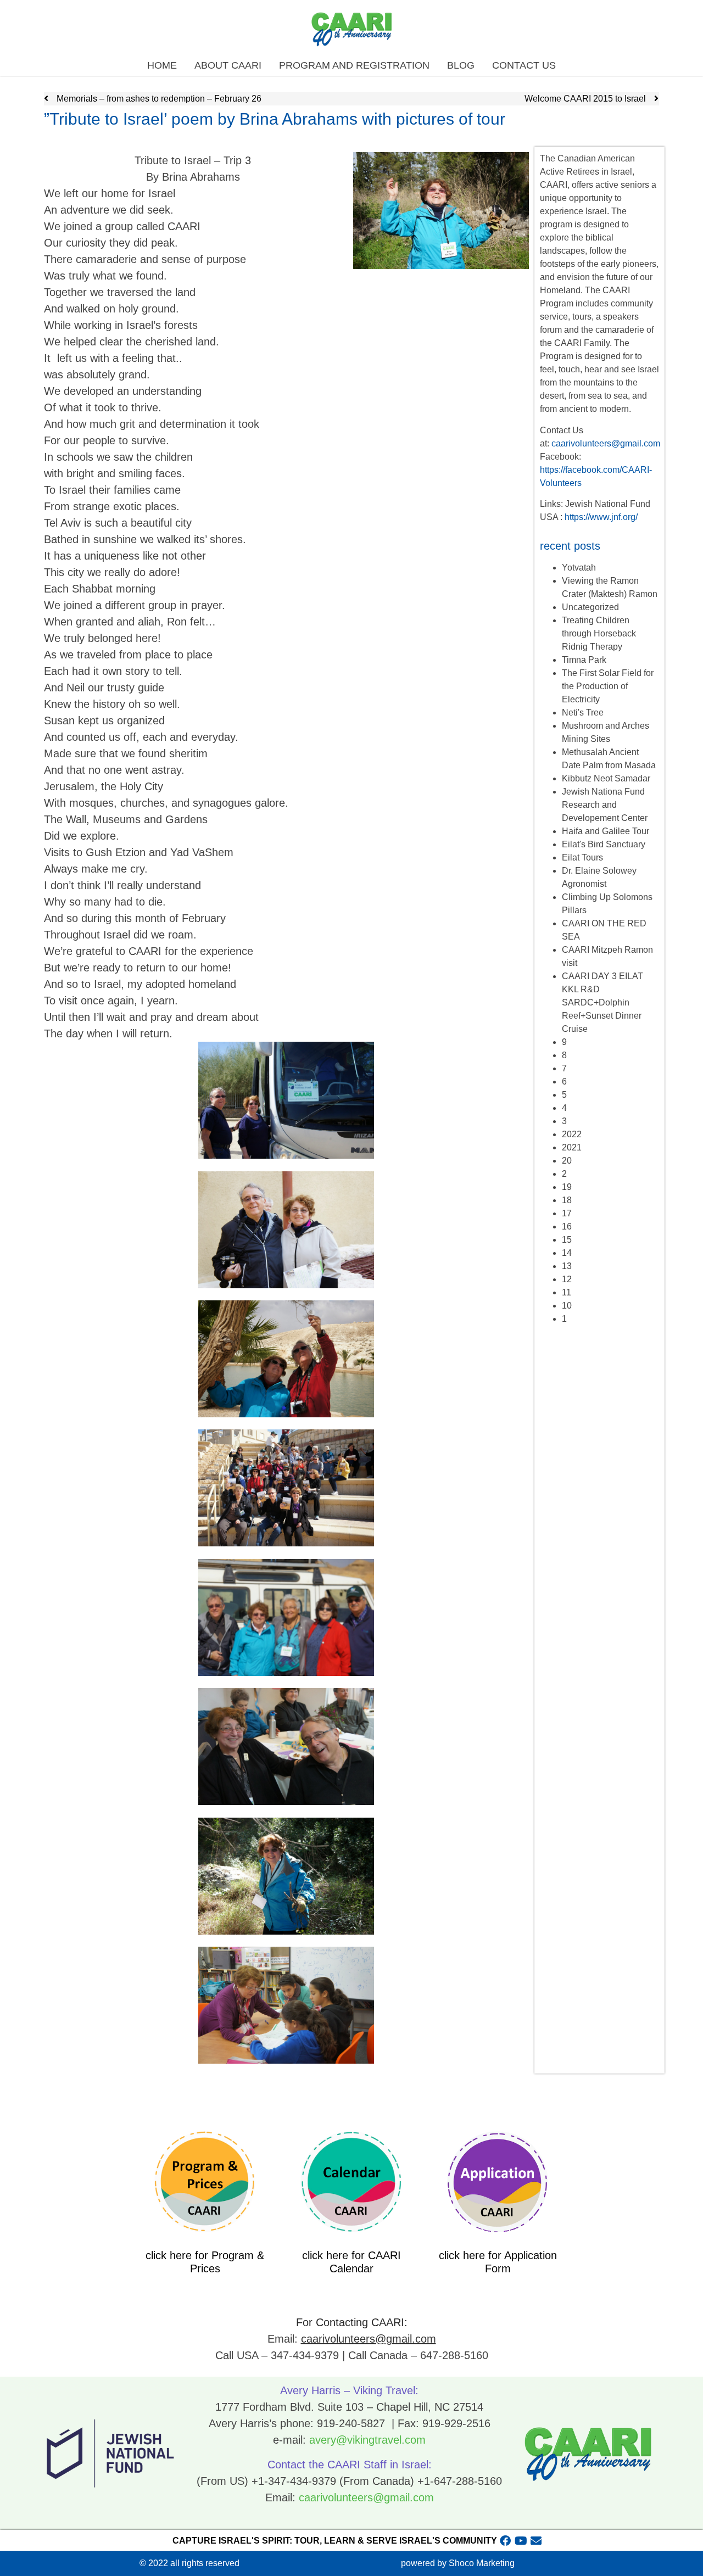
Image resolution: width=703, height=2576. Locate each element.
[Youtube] (521, 2541)
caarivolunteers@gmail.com (606, 443)
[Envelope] (536, 2541)
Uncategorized (590, 607)
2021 (572, 1147)
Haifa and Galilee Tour (606, 831)
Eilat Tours (582, 857)
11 (567, 1292)
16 (567, 1226)
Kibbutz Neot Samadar (606, 778)
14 (567, 1253)
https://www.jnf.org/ (601, 517)
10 (567, 1306)
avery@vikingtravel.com (367, 2440)
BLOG (461, 65)
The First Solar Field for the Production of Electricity (608, 686)
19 (567, 1187)
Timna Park (584, 660)
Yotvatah (579, 568)
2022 (572, 1134)
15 (567, 1240)
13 (567, 1266)
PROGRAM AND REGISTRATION (354, 65)
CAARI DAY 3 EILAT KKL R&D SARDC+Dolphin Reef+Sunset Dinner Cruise (602, 1002)
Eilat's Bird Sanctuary (604, 844)
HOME (162, 65)
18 (567, 1200)
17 (567, 1213)
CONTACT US (524, 65)
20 (567, 1161)
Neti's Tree (583, 713)
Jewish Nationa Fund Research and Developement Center (605, 805)
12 (567, 1279)
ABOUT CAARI (228, 65)
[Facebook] (505, 2541)
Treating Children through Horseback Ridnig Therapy (599, 633)
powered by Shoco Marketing (458, 2563)
